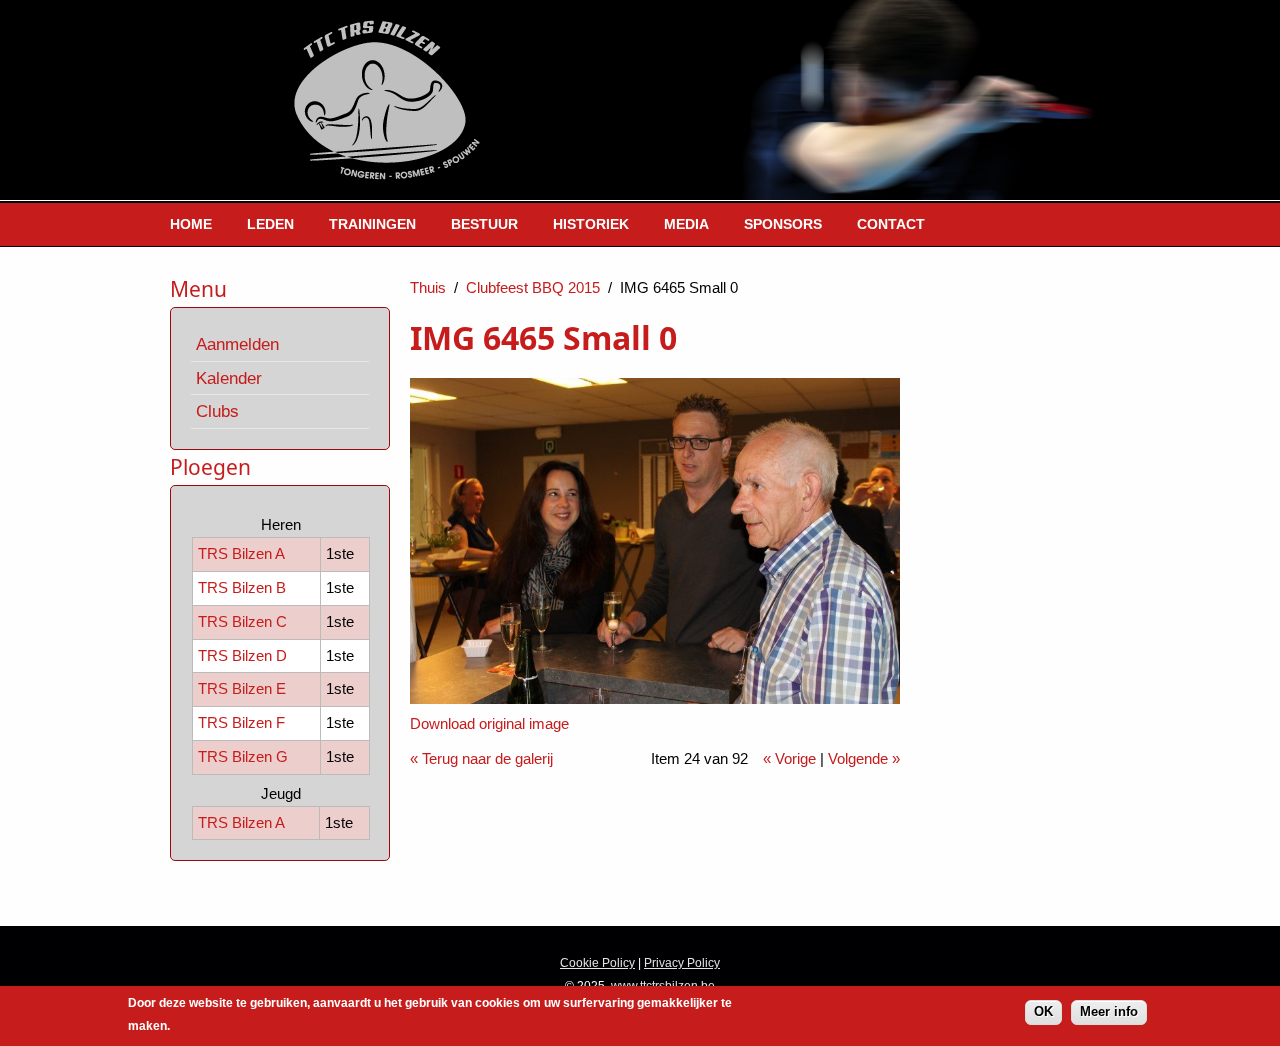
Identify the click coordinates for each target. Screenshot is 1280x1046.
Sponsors (783, 224)
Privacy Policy (682, 963)
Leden (270, 224)
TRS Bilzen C (242, 621)
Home (191, 224)
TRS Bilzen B (242, 587)
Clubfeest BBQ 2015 (533, 287)
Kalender (229, 378)
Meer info (1109, 1011)
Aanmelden (237, 344)
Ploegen (210, 467)
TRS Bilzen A (241, 553)
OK (1043, 1011)
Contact (891, 224)
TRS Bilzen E (242, 688)
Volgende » (864, 758)
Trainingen (372, 224)
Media (686, 224)
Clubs (217, 411)
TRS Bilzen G (243, 756)
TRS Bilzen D (242, 655)
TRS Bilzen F (241, 722)
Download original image (489, 723)
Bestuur (484, 224)
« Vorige (789, 758)
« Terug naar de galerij (481, 758)
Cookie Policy (597, 963)
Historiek (591, 224)
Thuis (428, 287)
